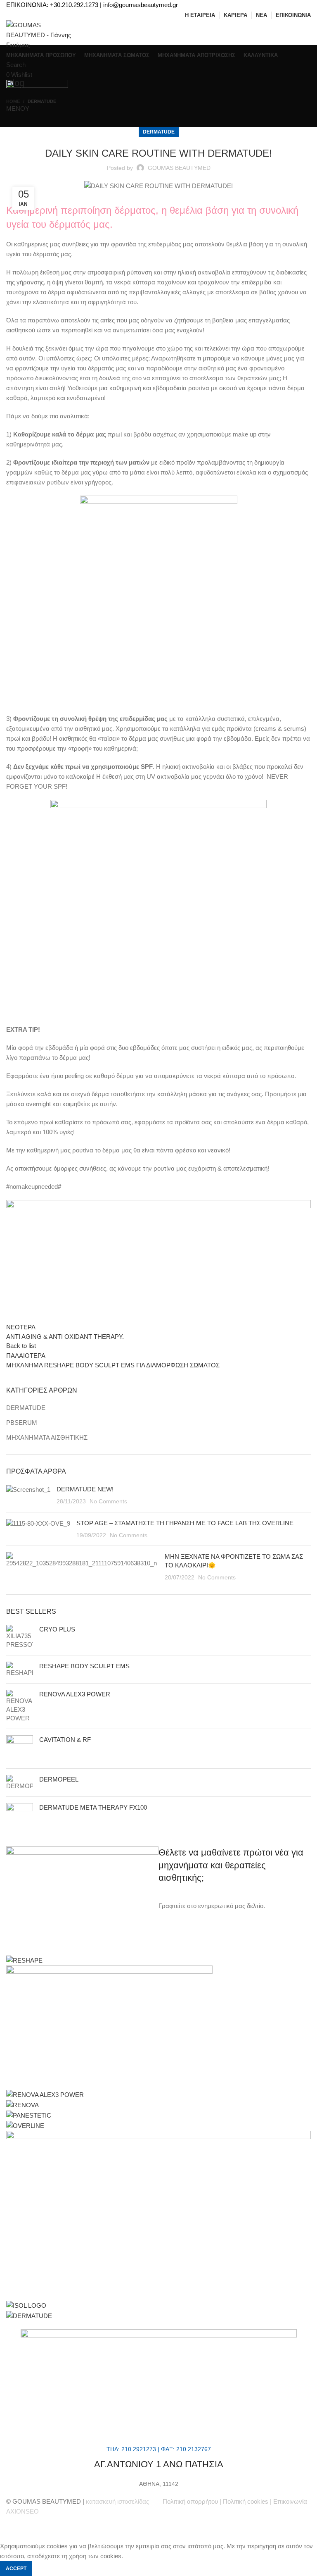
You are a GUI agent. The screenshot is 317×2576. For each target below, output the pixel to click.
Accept (16, 2569)
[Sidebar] (10, 2531)
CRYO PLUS (57, 1629)
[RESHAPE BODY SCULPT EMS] (20, 1669)
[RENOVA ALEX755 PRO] (109, 2027)
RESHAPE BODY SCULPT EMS (84, 1666)
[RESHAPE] (24, 1960)
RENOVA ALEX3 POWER (75, 1694)
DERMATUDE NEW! (116, 1489)
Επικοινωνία (290, 2501)
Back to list (21, 1346)
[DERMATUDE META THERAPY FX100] (20, 1816)
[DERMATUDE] (29, 2315)
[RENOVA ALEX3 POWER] (20, 1706)
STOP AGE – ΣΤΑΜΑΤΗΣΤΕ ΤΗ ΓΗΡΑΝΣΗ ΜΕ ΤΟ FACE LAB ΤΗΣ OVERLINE (185, 1523)
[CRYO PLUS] (20, 1637)
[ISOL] (26, 2305)
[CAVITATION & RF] (20, 1749)
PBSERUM (22, 1423)
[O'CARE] (158, 2215)
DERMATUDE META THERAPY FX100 (93, 1807)
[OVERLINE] (25, 2125)
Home (13, 101)
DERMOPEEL (59, 1779)
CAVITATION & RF (65, 1740)
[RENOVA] (22, 2105)
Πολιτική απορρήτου (190, 2501)
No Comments (108, 1501)
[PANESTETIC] (29, 2115)
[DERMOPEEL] (20, 1783)
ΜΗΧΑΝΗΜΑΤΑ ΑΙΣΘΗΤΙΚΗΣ (47, 1437)
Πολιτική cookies (246, 2501)
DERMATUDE (42, 101)
